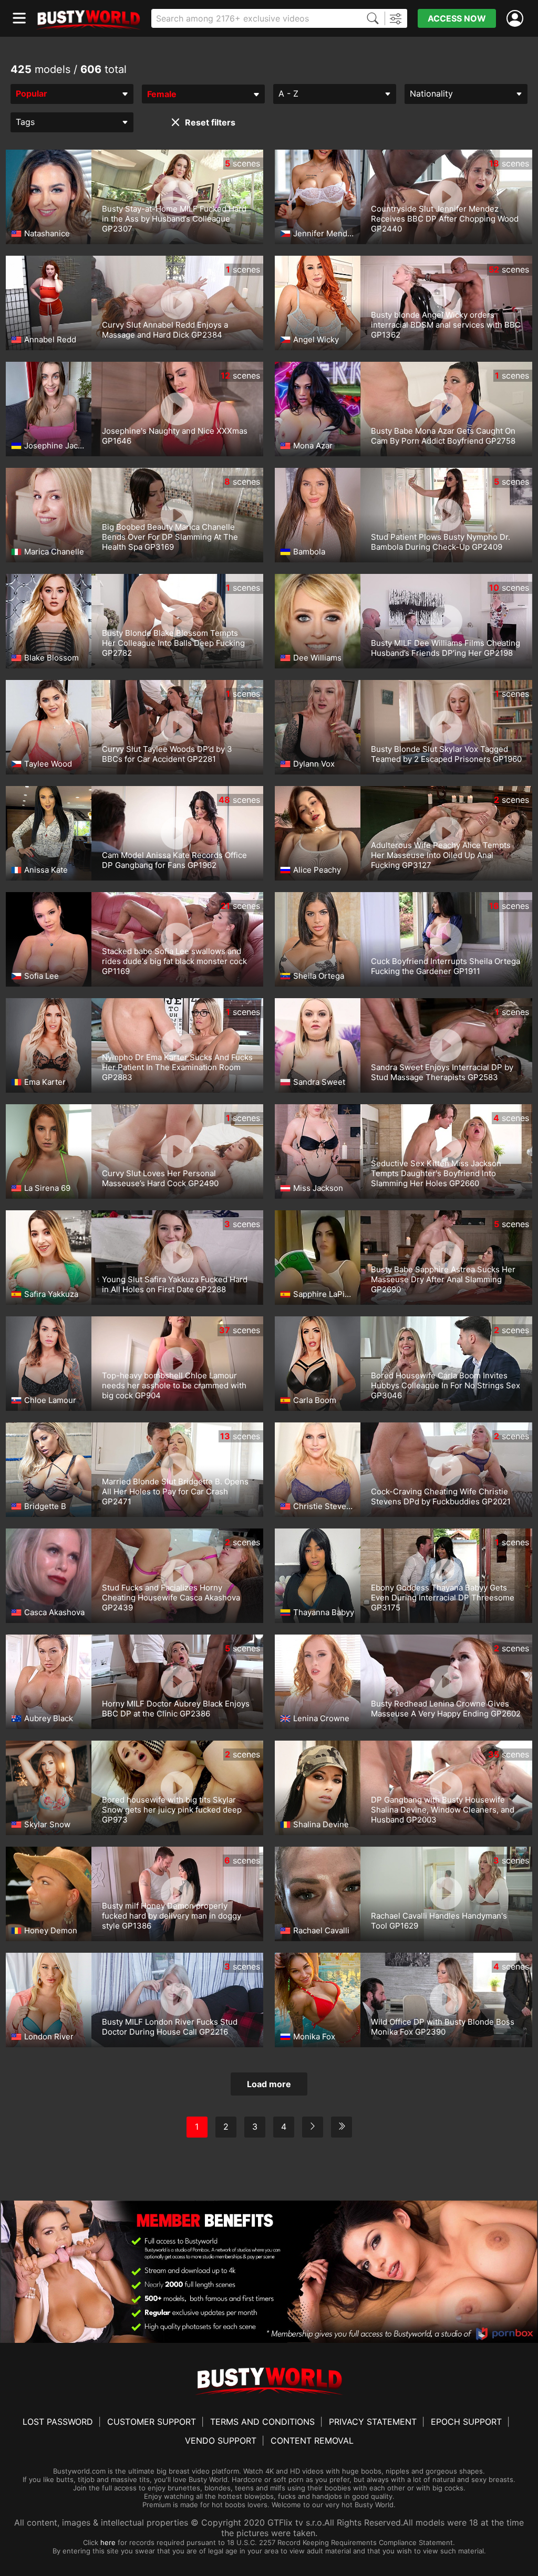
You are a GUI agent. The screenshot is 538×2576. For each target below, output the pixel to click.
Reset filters (210, 122)
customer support (152, 2422)
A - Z (288, 93)
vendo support (221, 2441)
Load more (269, 2084)
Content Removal (312, 2441)
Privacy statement (373, 2422)
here (108, 2542)
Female (162, 94)
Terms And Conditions (262, 2422)
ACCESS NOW (457, 18)
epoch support (466, 2422)
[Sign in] (517, 19)
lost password (58, 2422)
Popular (32, 93)
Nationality (431, 93)
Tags (25, 122)
